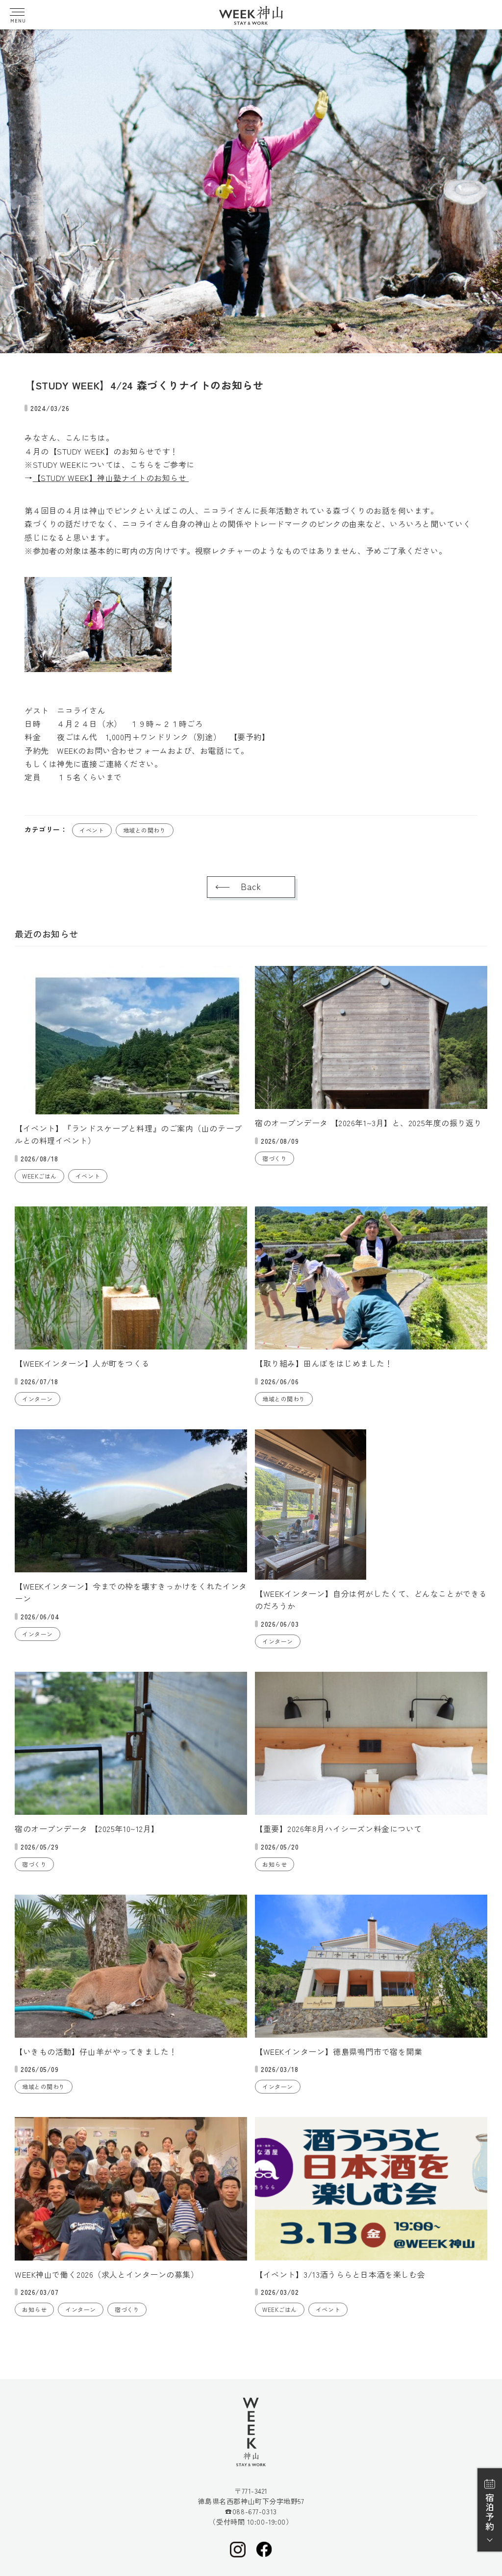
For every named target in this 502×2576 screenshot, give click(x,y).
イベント (92, 830)
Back (23, 39)
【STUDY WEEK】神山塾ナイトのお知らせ (111, 478)
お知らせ (275, 1864)
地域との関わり (145, 830)
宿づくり (275, 1158)
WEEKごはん (39, 1176)
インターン (38, 1399)
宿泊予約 (490, 2512)
